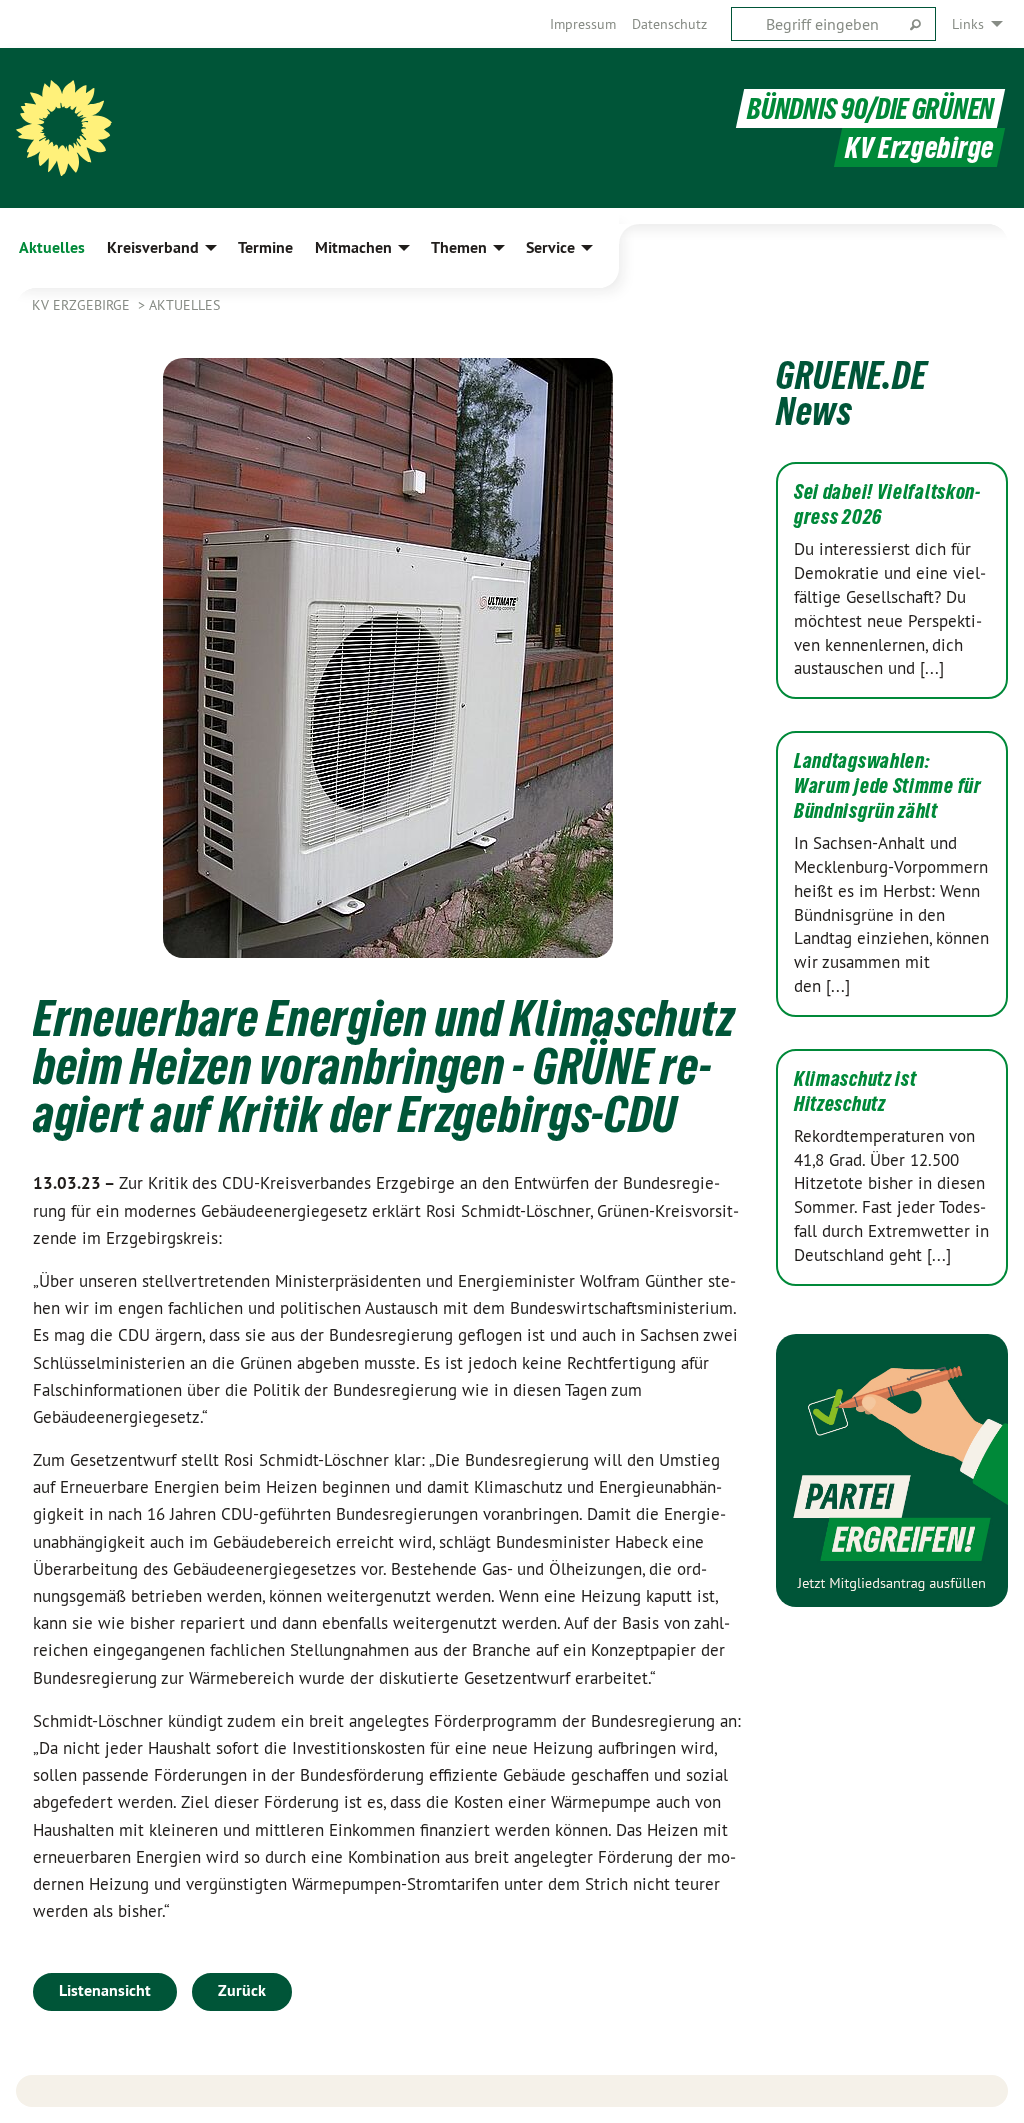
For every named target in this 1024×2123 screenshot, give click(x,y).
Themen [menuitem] (459, 247)
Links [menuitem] (968, 24)
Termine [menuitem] (265, 247)
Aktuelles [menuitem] (52, 247)
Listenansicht (105, 1990)
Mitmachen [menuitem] (353, 247)
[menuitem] (583, 24)
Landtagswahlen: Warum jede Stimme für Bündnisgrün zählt (888, 786)
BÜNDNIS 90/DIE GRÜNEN (870, 108)
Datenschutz (669, 24)
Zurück (242, 1990)
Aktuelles (184, 305)
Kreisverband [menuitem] (153, 247)
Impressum (583, 24)
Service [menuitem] (550, 247)
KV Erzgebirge (83, 305)
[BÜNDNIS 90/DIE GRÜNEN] (64, 128)
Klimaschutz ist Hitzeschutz (855, 1091)
